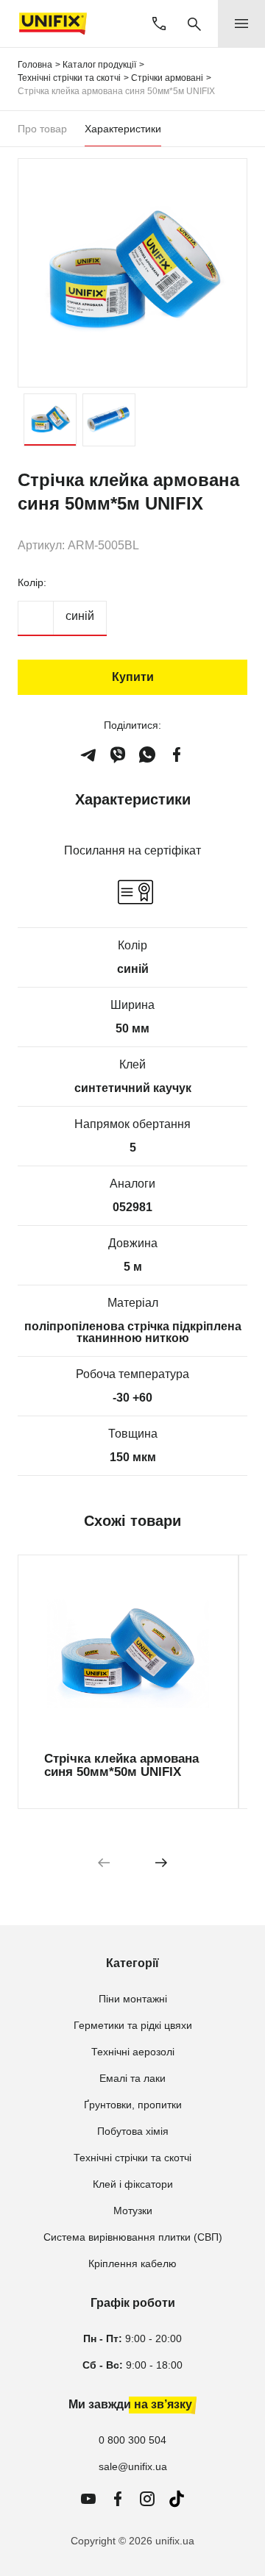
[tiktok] (177, 2499)
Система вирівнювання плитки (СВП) (133, 2237)
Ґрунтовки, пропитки (133, 2105)
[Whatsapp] (147, 754)
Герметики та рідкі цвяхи (133, 2025)
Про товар (42, 129)
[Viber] (118, 754)
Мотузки (133, 2211)
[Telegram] (88, 754)
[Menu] (241, 24)
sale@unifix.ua (133, 2466)
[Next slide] (161, 1862)
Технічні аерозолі (133, 2052)
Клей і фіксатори (133, 2184)
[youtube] (88, 2499)
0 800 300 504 (132, 2440)
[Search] (194, 24)
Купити (133, 677)
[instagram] (147, 2499)
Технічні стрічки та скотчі (132, 2158)
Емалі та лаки (132, 2078)
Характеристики (123, 129)
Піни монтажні (133, 1999)
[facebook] (177, 754)
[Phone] (159, 24)
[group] (128, 1682)
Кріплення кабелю (132, 2263)
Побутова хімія (133, 2131)
